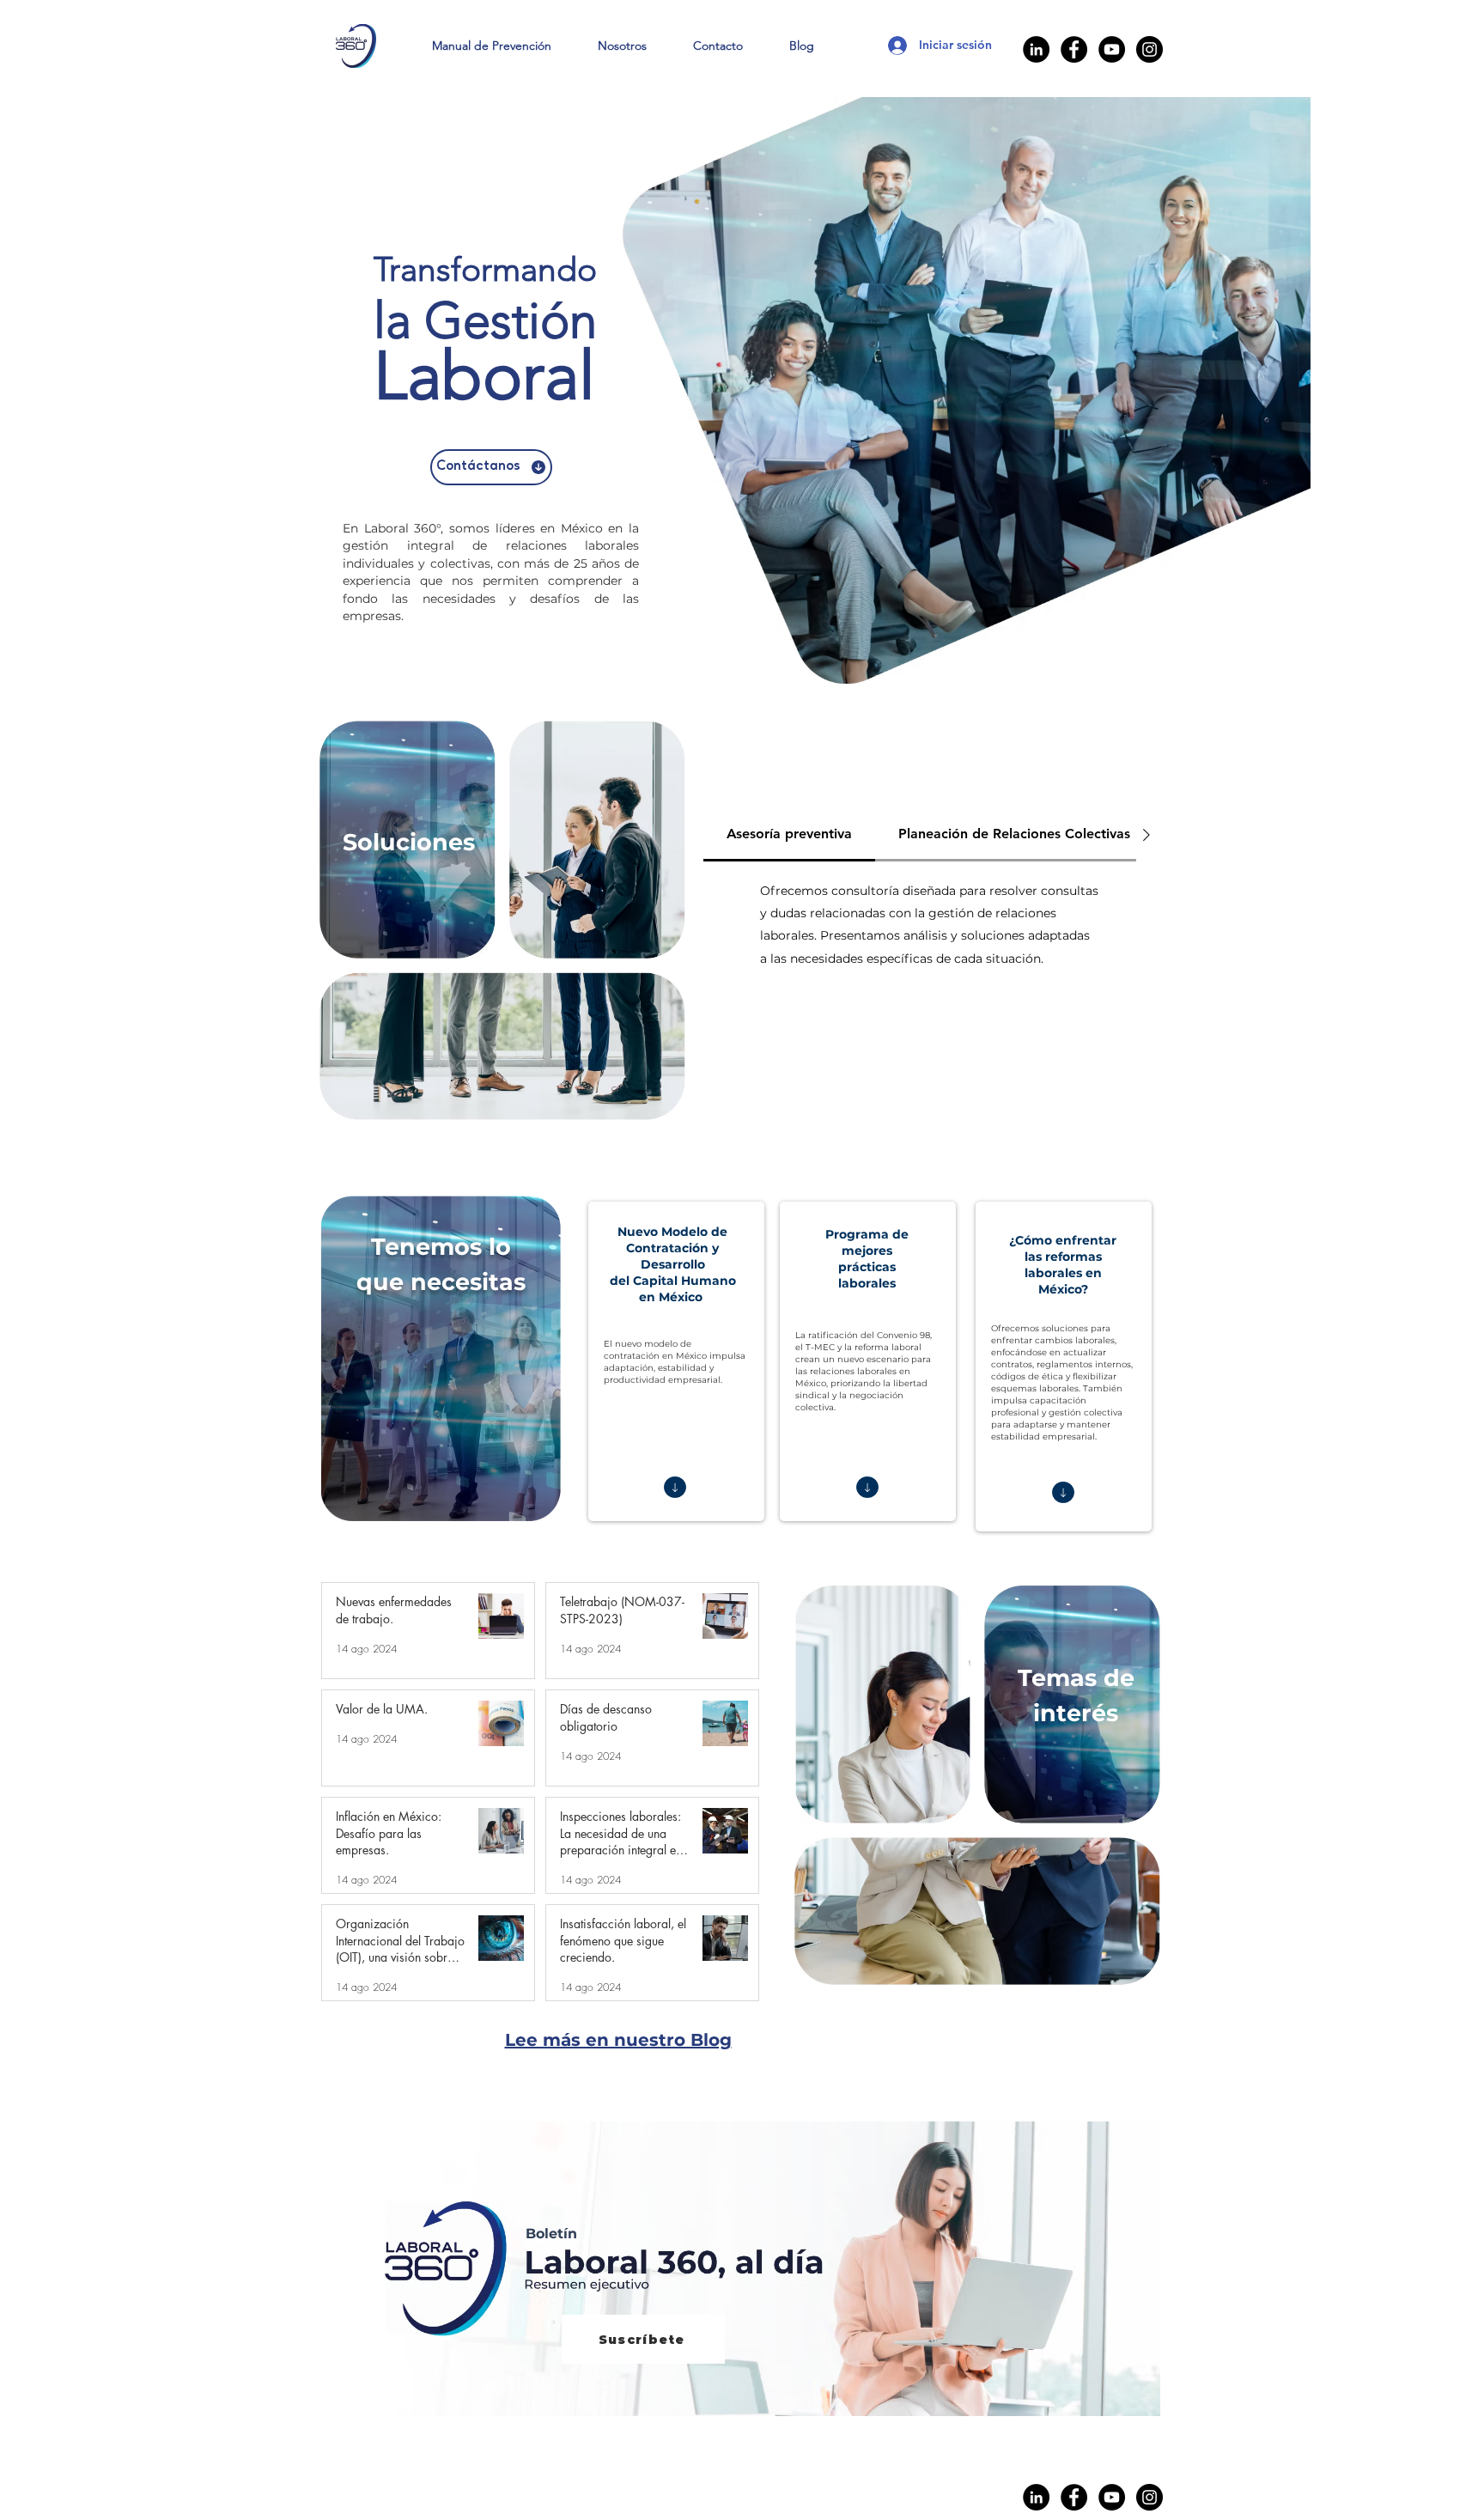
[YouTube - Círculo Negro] (1112, 49)
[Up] (675, 1487)
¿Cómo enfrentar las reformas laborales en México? (1063, 1265)
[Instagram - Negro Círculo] (1149, 49)
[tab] (789, 835)
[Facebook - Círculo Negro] (1074, 49)
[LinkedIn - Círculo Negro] (1036, 49)
